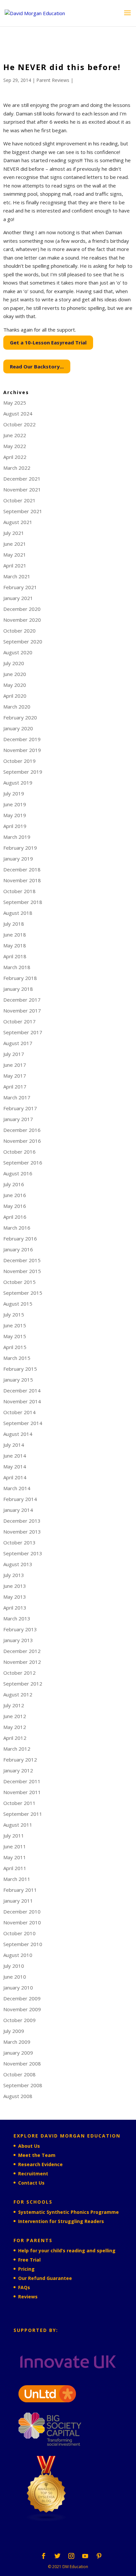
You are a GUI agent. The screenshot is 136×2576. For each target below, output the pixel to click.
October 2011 (19, 1803)
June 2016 (15, 1195)
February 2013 (20, 1629)
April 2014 (15, 1477)
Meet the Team (37, 2155)
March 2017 (17, 1097)
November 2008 (22, 2063)
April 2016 (15, 1217)
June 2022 (15, 435)
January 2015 (18, 1380)
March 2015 (17, 1358)
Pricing (26, 2269)
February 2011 (20, 1890)
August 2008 (18, 2096)
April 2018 (15, 956)
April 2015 (15, 1347)
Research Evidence (40, 2164)
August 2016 (18, 1173)
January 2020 (18, 728)
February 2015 (20, 1369)
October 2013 (19, 1542)
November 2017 (22, 1011)
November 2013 (22, 1532)
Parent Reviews (53, 80)
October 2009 (19, 2020)
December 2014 (22, 1390)
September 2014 (23, 1423)
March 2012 (17, 1749)
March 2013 (17, 1618)
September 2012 (23, 1684)
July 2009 (14, 2031)
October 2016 (19, 1152)
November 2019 (22, 750)
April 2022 (15, 457)
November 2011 (22, 1792)
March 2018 (17, 967)
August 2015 (18, 1304)
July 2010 (14, 1966)
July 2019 (14, 793)
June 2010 (15, 1977)
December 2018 (22, 869)
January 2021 (18, 598)
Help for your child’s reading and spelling (67, 2251)
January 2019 (18, 859)
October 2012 (19, 1673)
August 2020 (18, 652)
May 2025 (15, 403)
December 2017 (22, 1000)
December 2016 (22, 1130)
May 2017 (15, 1076)
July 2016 (14, 1184)
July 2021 (14, 533)
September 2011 (23, 1814)
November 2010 (22, 1922)
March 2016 (17, 1228)
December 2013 (22, 1521)
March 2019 (17, 837)
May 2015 (15, 1336)
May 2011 (15, 1857)
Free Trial (29, 2260)
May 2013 (15, 1597)
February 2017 (20, 1108)
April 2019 (15, 826)
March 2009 (17, 2042)
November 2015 (22, 1271)
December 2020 (22, 609)
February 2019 (20, 848)
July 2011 (14, 1836)
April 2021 (15, 565)
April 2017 (15, 1087)
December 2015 (22, 1260)
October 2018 (19, 891)
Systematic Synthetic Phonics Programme (68, 2212)
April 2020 (15, 696)
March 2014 (17, 1488)
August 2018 (18, 913)
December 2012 (22, 1651)
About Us (29, 2146)
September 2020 (23, 641)
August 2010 (18, 1955)
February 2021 (20, 587)
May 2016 (15, 1206)
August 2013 (18, 1564)
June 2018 (15, 935)
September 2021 (23, 511)
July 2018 (14, 924)
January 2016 (18, 1249)
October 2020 (19, 631)
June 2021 (15, 544)
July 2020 (14, 663)
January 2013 (18, 1640)
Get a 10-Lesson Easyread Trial (48, 342)
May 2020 (15, 685)
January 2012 (18, 1770)
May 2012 (15, 1727)
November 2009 (22, 2009)
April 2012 (15, 1738)
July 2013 (14, 1575)
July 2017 (14, 1054)
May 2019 (15, 815)
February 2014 (20, 1499)
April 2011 (15, 1868)
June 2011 (15, 1846)
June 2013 (15, 1586)
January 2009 (18, 2053)
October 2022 (19, 424)
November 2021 (22, 489)
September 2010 (23, 1944)
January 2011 (18, 1901)
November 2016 (22, 1141)
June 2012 (15, 1716)
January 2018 (18, 989)
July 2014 (14, 1445)
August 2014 (18, 1434)
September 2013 (23, 1553)
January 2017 (18, 1119)
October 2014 (19, 1412)
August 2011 (18, 1825)
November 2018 (22, 880)
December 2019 (22, 739)
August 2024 (18, 413)
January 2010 (18, 1988)
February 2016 (20, 1238)
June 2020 (15, 674)
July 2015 (14, 1314)
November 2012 (22, 1662)
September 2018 (23, 902)
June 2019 (15, 804)
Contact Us (31, 2183)
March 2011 (17, 1879)
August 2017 (18, 1043)
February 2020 (20, 717)
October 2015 (19, 1282)
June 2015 (15, 1325)
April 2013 (15, 1608)
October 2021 (19, 500)
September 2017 (23, 1032)
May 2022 (15, 446)
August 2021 (18, 522)
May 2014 (15, 1466)
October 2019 (19, 761)
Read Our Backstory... (37, 366)
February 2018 (20, 978)
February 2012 (20, 1760)
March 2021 (17, 576)
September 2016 (23, 1163)
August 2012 (18, 1694)
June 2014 (15, 1456)
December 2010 (22, 1912)
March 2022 (17, 468)
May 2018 (15, 945)
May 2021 (15, 555)
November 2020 (22, 620)
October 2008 (19, 2074)
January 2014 (18, 1510)
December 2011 (22, 1781)
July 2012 (14, 1705)
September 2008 (23, 2085)
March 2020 (17, 707)
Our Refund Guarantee (45, 2278)
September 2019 (23, 772)
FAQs (24, 2287)
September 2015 (23, 1293)
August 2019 (18, 783)
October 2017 (19, 1021)
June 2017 (15, 1065)
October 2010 (19, 1933)
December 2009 (22, 1998)
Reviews (28, 2297)
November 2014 (22, 1401)
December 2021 (22, 479)
